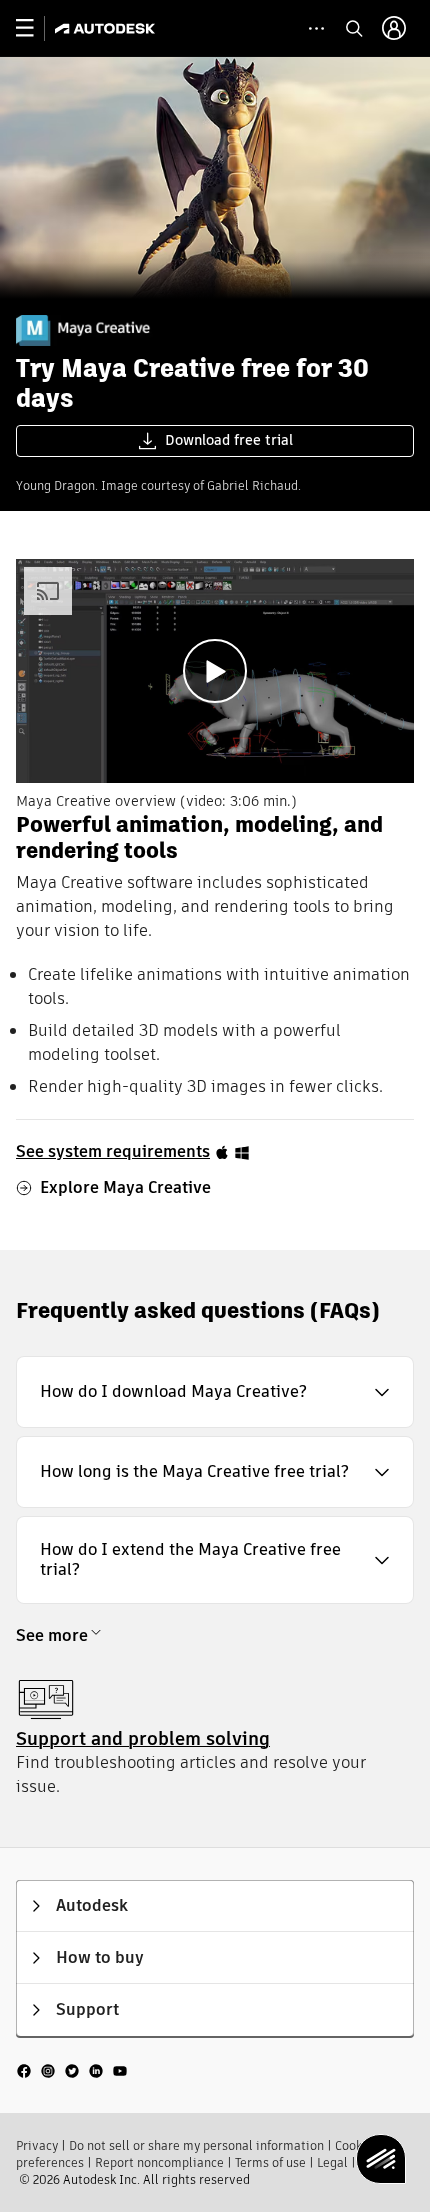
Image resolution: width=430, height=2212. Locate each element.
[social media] (72, 2070)
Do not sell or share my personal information (196, 2145)
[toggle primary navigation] (35, 28)
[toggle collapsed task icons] (316, 28)
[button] (215, 1392)
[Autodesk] (107, 28)
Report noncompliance (159, 2162)
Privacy (37, 2145)
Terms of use (270, 2162)
